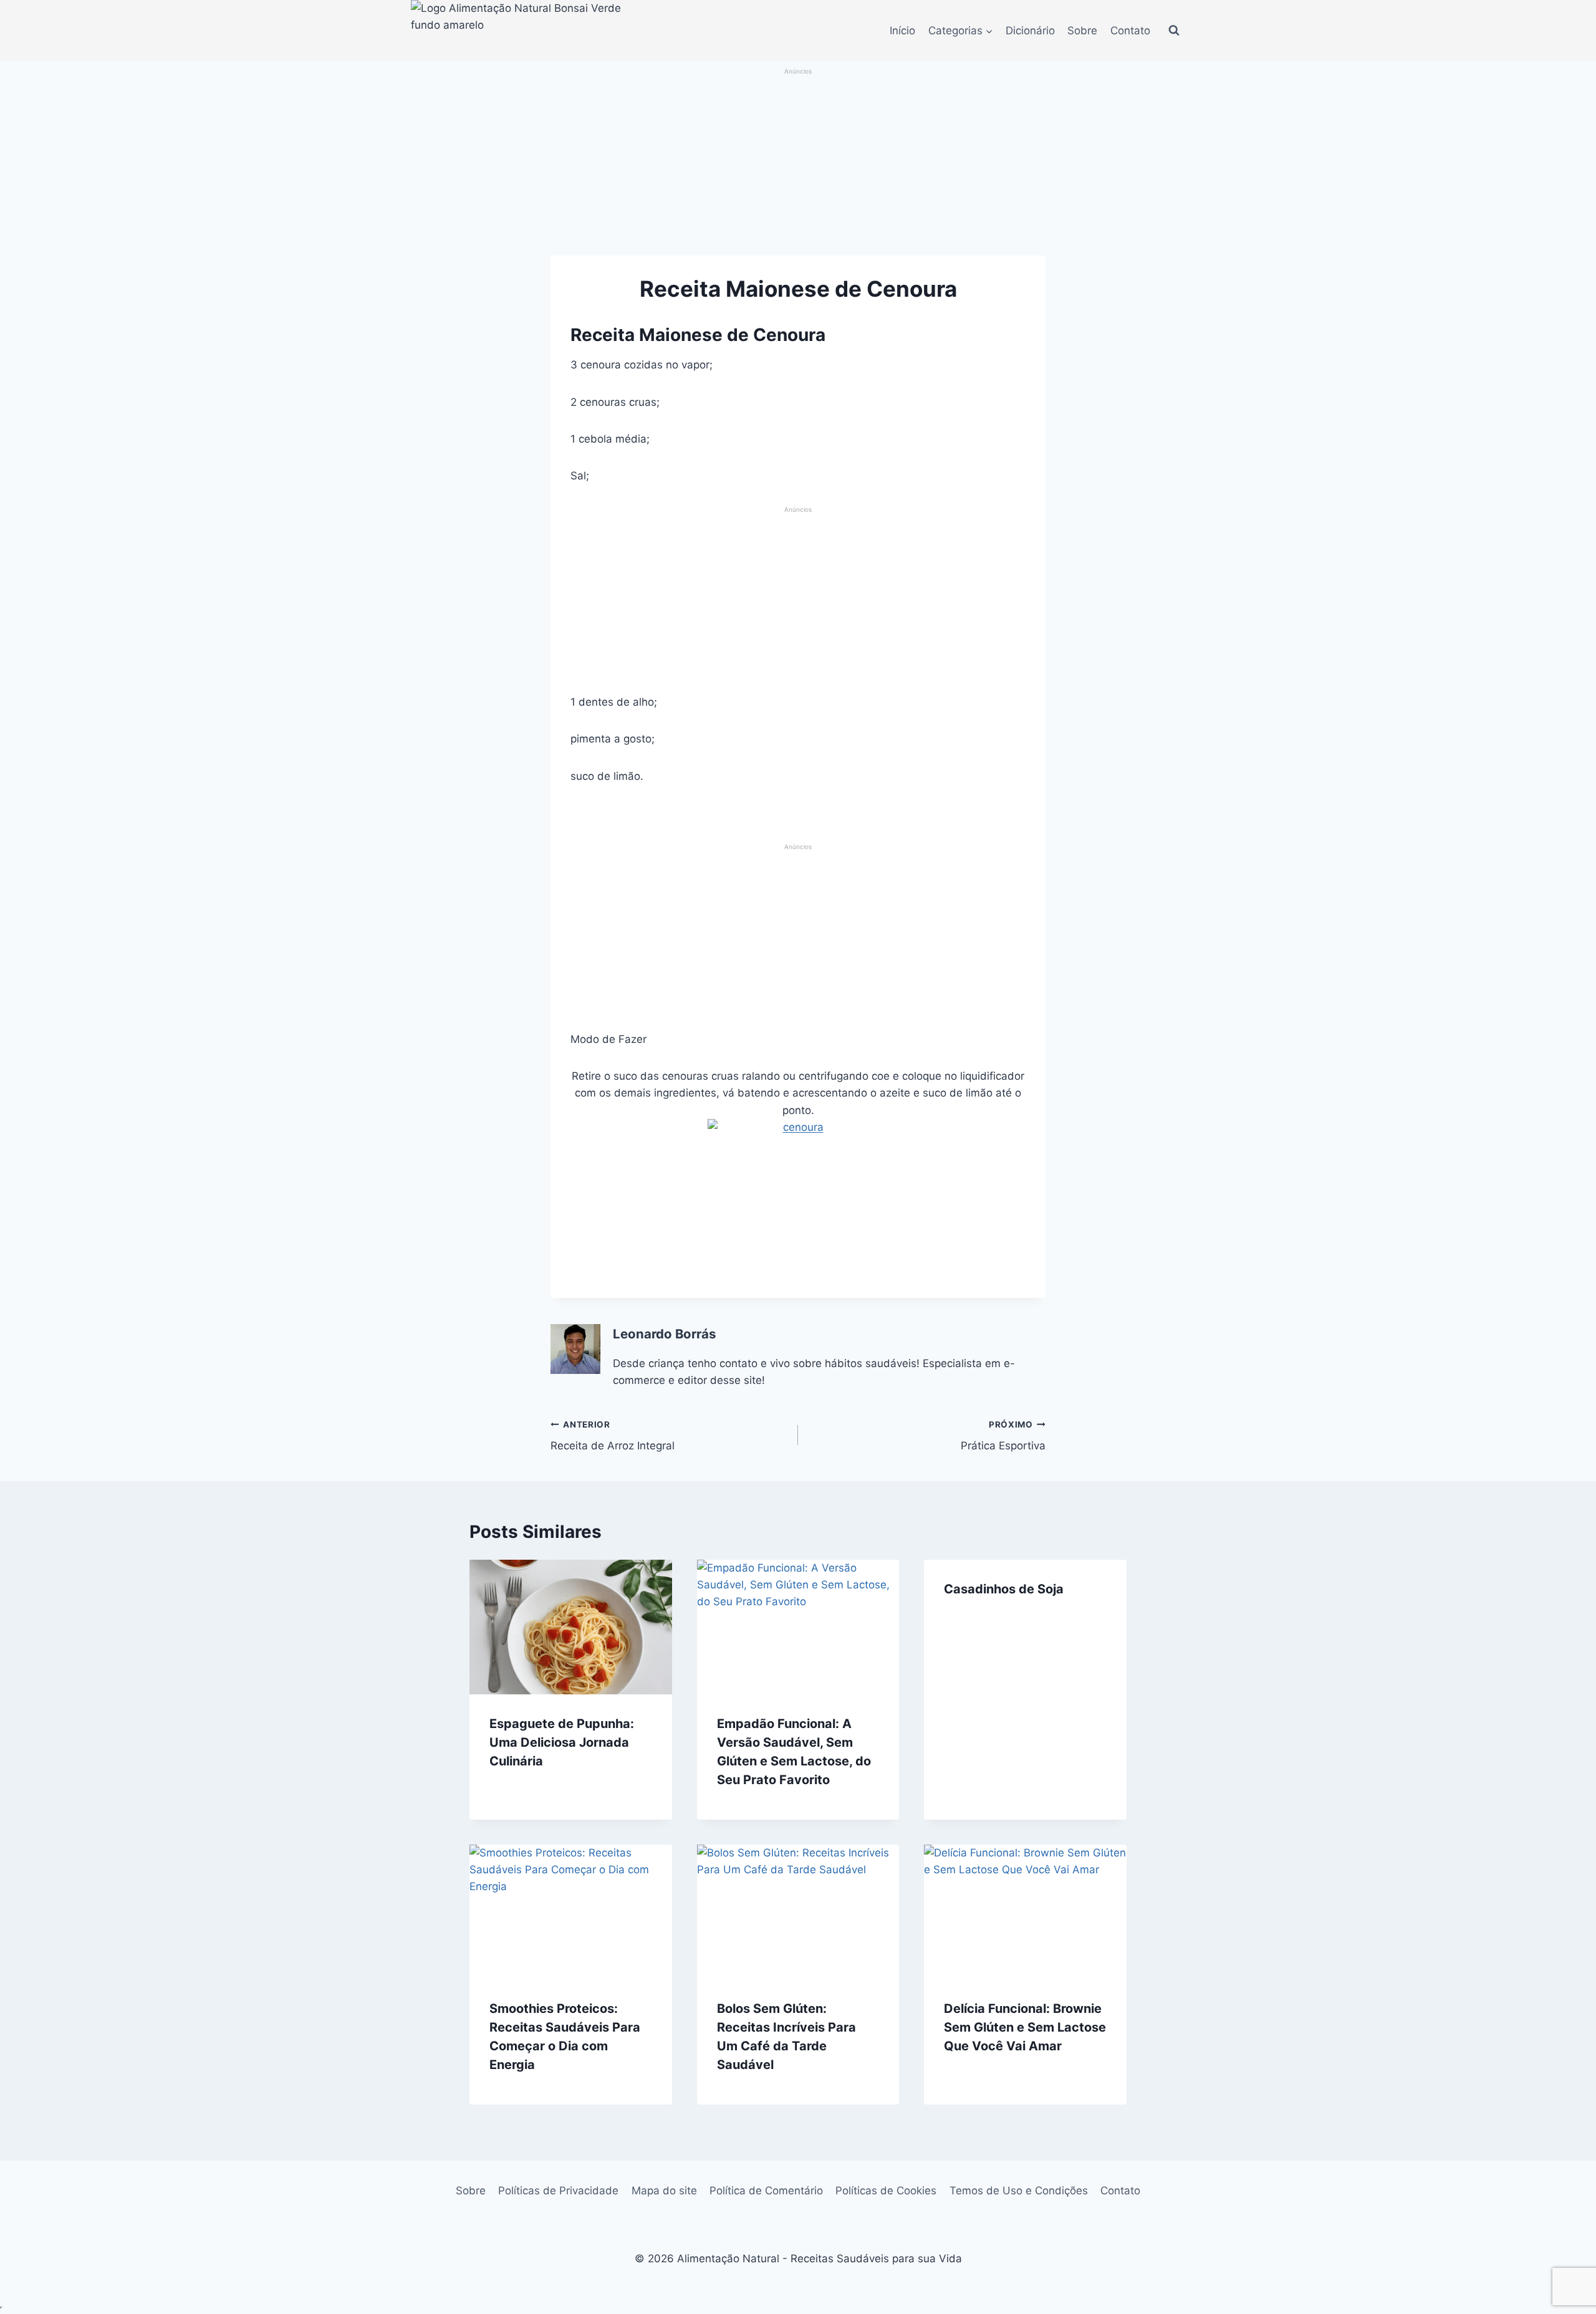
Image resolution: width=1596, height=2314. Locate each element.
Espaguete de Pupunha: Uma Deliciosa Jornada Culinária (562, 1742)
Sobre (1082, 31)
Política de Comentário (766, 2191)
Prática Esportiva (1003, 1436)
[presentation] (571, 1627)
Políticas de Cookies (886, 2191)
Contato (1130, 31)
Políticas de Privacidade (558, 2191)
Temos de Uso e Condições (1019, 2191)
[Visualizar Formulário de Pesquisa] (1174, 31)
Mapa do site (664, 2191)
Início (902, 31)
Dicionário (1030, 31)
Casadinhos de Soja (1004, 1589)
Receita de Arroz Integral (613, 1436)
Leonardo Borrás (664, 1334)
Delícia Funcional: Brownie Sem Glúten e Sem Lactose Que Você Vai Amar (1025, 2027)
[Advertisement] (798, 163)
